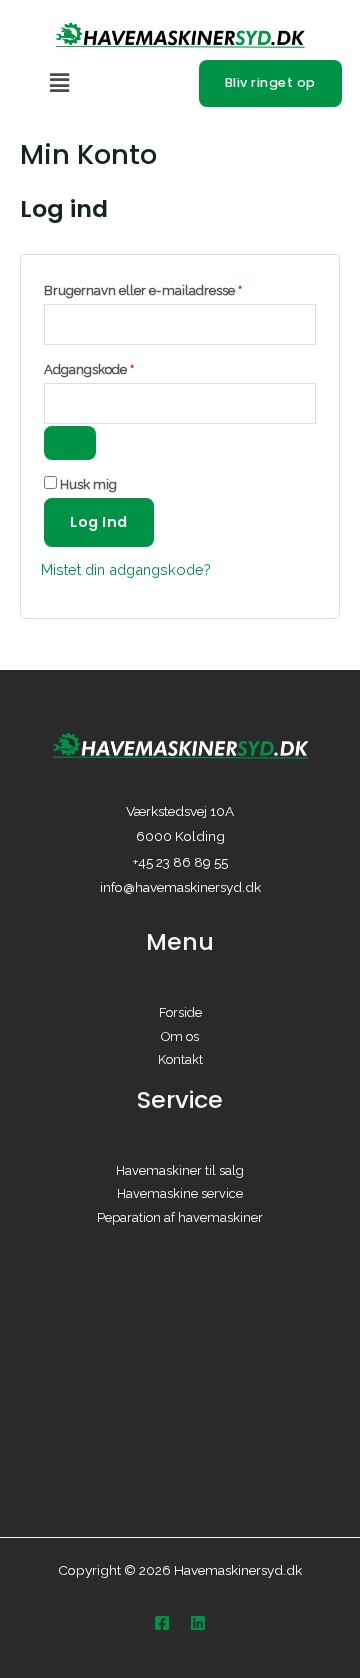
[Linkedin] (198, 1623)
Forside (180, 1012)
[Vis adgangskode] (70, 443)
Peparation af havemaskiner (180, 1217)
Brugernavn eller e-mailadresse (171, 288)
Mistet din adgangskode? (126, 569)
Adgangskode (117, 367)
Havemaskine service (180, 1193)
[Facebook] (162, 1623)
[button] (115, 83)
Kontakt (180, 1059)
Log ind (99, 522)
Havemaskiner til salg (180, 1170)
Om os (180, 1036)
